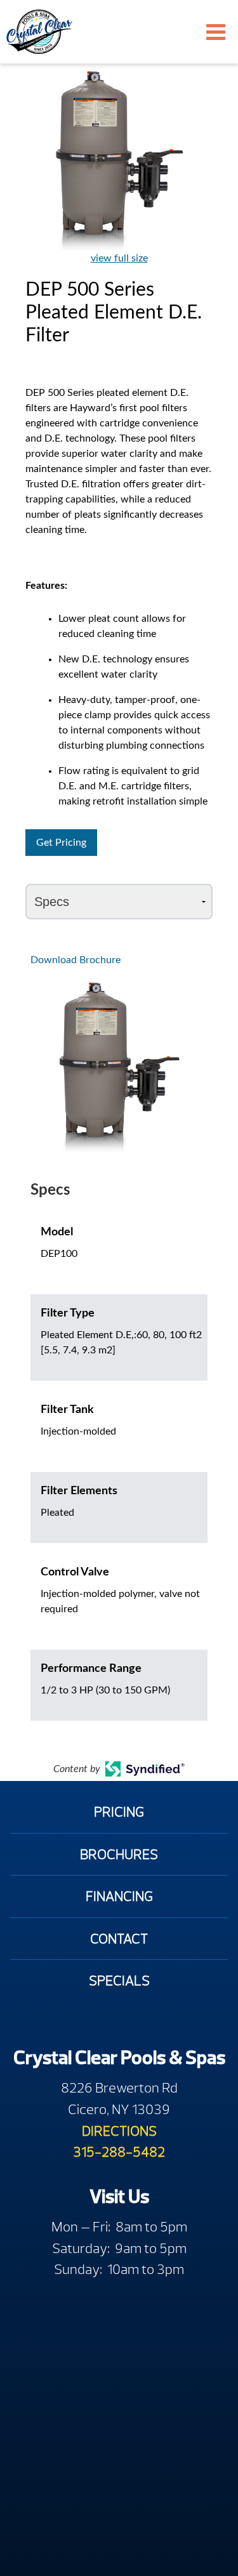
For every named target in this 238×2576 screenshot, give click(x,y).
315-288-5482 (119, 2152)
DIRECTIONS (119, 2131)
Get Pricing (61, 843)
